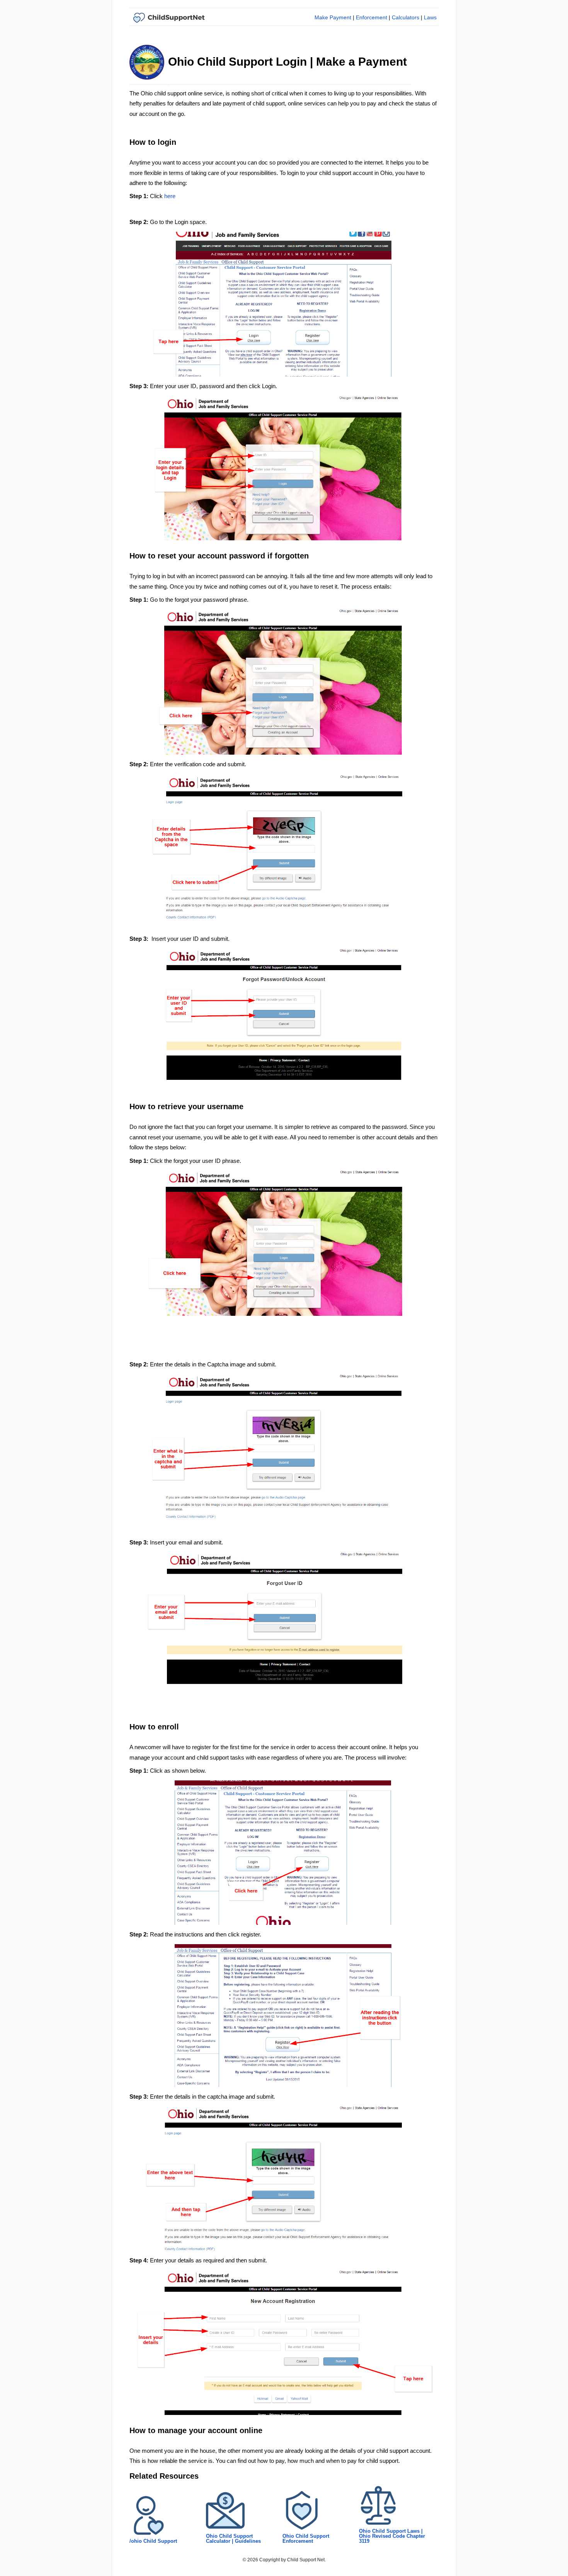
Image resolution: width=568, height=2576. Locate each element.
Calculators (406, 17)
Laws (430, 17)
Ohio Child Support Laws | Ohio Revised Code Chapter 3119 (392, 2536)
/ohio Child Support (153, 2541)
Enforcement (372, 17)
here (170, 196)
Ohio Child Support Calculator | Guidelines (233, 2539)
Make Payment (333, 17)
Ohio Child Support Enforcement (306, 2539)
